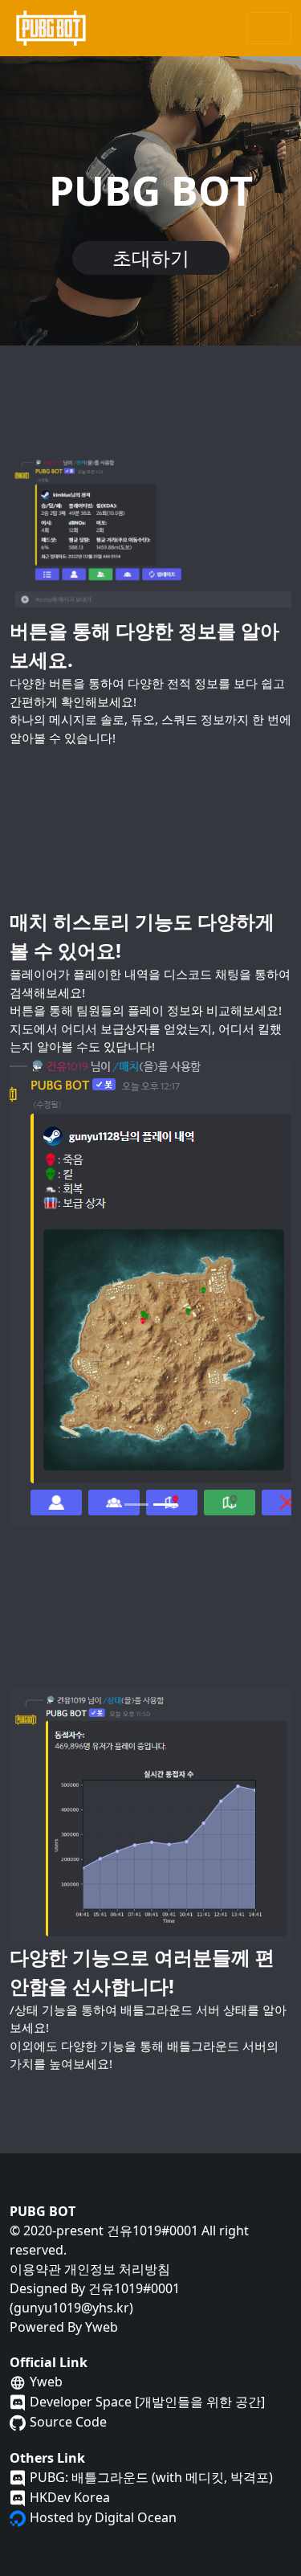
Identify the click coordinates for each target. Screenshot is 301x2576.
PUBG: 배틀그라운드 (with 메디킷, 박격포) (151, 2477)
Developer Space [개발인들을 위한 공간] (147, 2402)
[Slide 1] (136, 1505)
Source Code (68, 2422)
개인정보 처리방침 (117, 2269)
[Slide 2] (165, 1505)
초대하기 (151, 258)
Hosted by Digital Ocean (103, 2517)
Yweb (102, 2327)
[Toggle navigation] (269, 28)
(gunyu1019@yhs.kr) (71, 2308)
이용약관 (35, 2269)
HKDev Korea (70, 2497)
